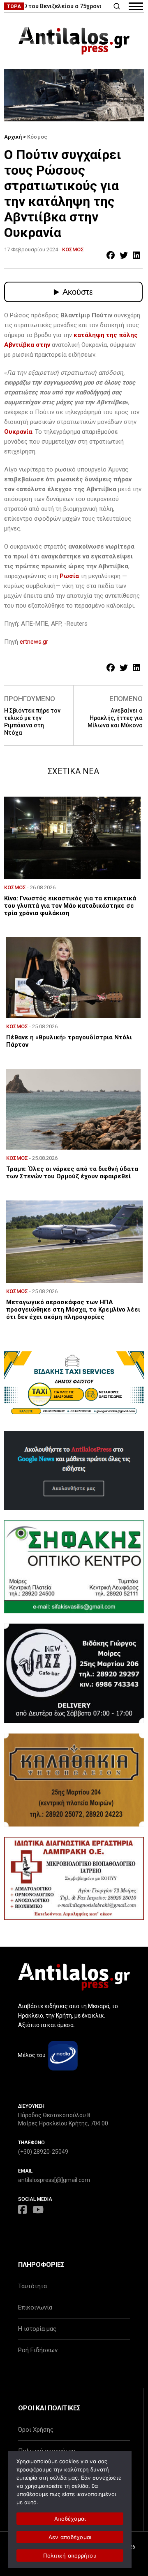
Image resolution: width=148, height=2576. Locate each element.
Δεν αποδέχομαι (70, 2537)
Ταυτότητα (32, 2286)
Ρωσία (69, 576)
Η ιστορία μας (37, 2329)
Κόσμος (37, 137)
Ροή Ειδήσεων (38, 2350)
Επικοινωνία (35, 2307)
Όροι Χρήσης (36, 2430)
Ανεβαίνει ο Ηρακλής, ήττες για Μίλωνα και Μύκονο (115, 718)
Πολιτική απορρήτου (70, 2556)
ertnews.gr (34, 642)
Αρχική (13, 137)
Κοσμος (73, 249)
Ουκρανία (18, 432)
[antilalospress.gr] (74, 41)
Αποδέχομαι (70, 2519)
